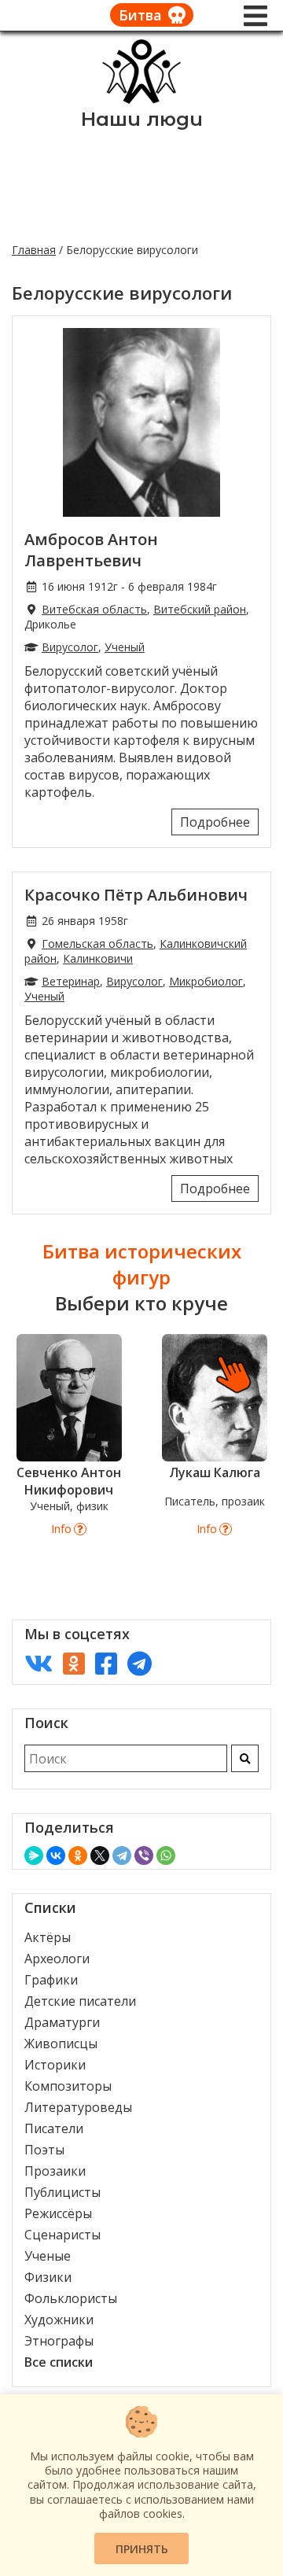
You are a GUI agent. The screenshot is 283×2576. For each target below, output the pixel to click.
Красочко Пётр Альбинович (136, 895)
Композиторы (68, 2086)
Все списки (59, 2362)
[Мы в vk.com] (39, 1663)
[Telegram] (122, 1856)
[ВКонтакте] (56, 1856)
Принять (142, 2549)
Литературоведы (78, 2107)
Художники (59, 2320)
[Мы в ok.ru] (74, 1663)
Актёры (48, 1937)
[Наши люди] (141, 99)
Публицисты (62, 2192)
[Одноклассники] (78, 1856)
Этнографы (59, 2341)
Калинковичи (98, 958)
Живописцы (61, 2043)
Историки (55, 2065)
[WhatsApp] (166, 1856)
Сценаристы (62, 2235)
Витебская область (94, 609)
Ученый (125, 647)
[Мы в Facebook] (106, 1663)
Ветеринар (71, 981)
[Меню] (255, 16)
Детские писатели (80, 2001)
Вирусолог (70, 647)
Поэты (44, 2150)
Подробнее (215, 822)
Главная (34, 250)
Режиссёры (58, 2213)
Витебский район (200, 609)
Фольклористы (71, 2298)
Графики (51, 1980)
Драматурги (62, 2022)
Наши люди (142, 119)
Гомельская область (97, 943)
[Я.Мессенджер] (34, 1856)
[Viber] (144, 1856)
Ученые (48, 2256)
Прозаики (55, 2171)
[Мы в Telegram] (140, 1663)
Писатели (54, 2128)
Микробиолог (206, 981)
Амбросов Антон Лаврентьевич (91, 550)
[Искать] (245, 1758)
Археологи (57, 1959)
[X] (100, 1856)
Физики (48, 2277)
